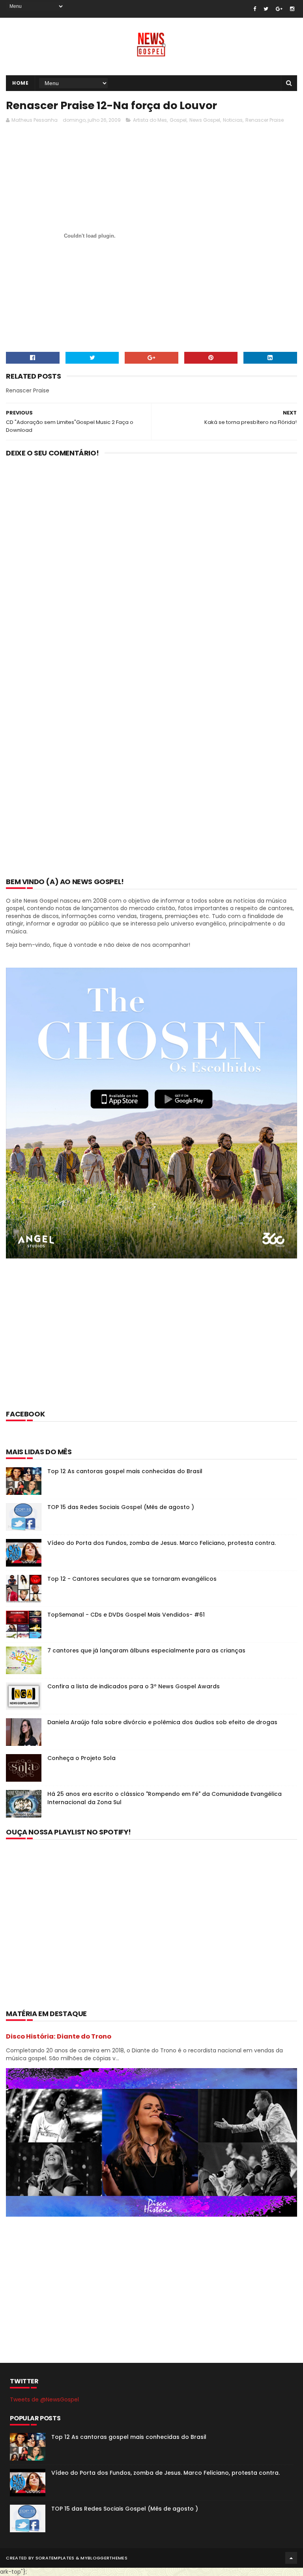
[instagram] (292, 9)
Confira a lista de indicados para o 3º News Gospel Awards (134, 1686)
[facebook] (255, 9)
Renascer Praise (265, 120)
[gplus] (279, 9)
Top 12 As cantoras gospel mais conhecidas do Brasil (125, 1471)
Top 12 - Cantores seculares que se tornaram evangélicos (132, 1579)
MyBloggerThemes (104, 2558)
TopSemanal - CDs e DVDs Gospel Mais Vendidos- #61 (126, 1615)
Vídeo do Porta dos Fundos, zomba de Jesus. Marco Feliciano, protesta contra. (162, 1543)
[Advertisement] (150, 148)
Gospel (178, 120)
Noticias (233, 120)
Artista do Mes (150, 120)
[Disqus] (151, 566)
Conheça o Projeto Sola (81, 1758)
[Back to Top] (291, 2558)
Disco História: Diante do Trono (59, 2036)
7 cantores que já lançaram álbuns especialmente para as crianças (146, 1650)
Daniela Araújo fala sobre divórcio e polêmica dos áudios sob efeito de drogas (162, 1722)
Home (20, 83)
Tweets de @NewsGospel (44, 2399)
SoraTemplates (55, 2558)
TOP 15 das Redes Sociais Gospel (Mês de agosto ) (121, 1507)
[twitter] (266, 9)
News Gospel (205, 120)
